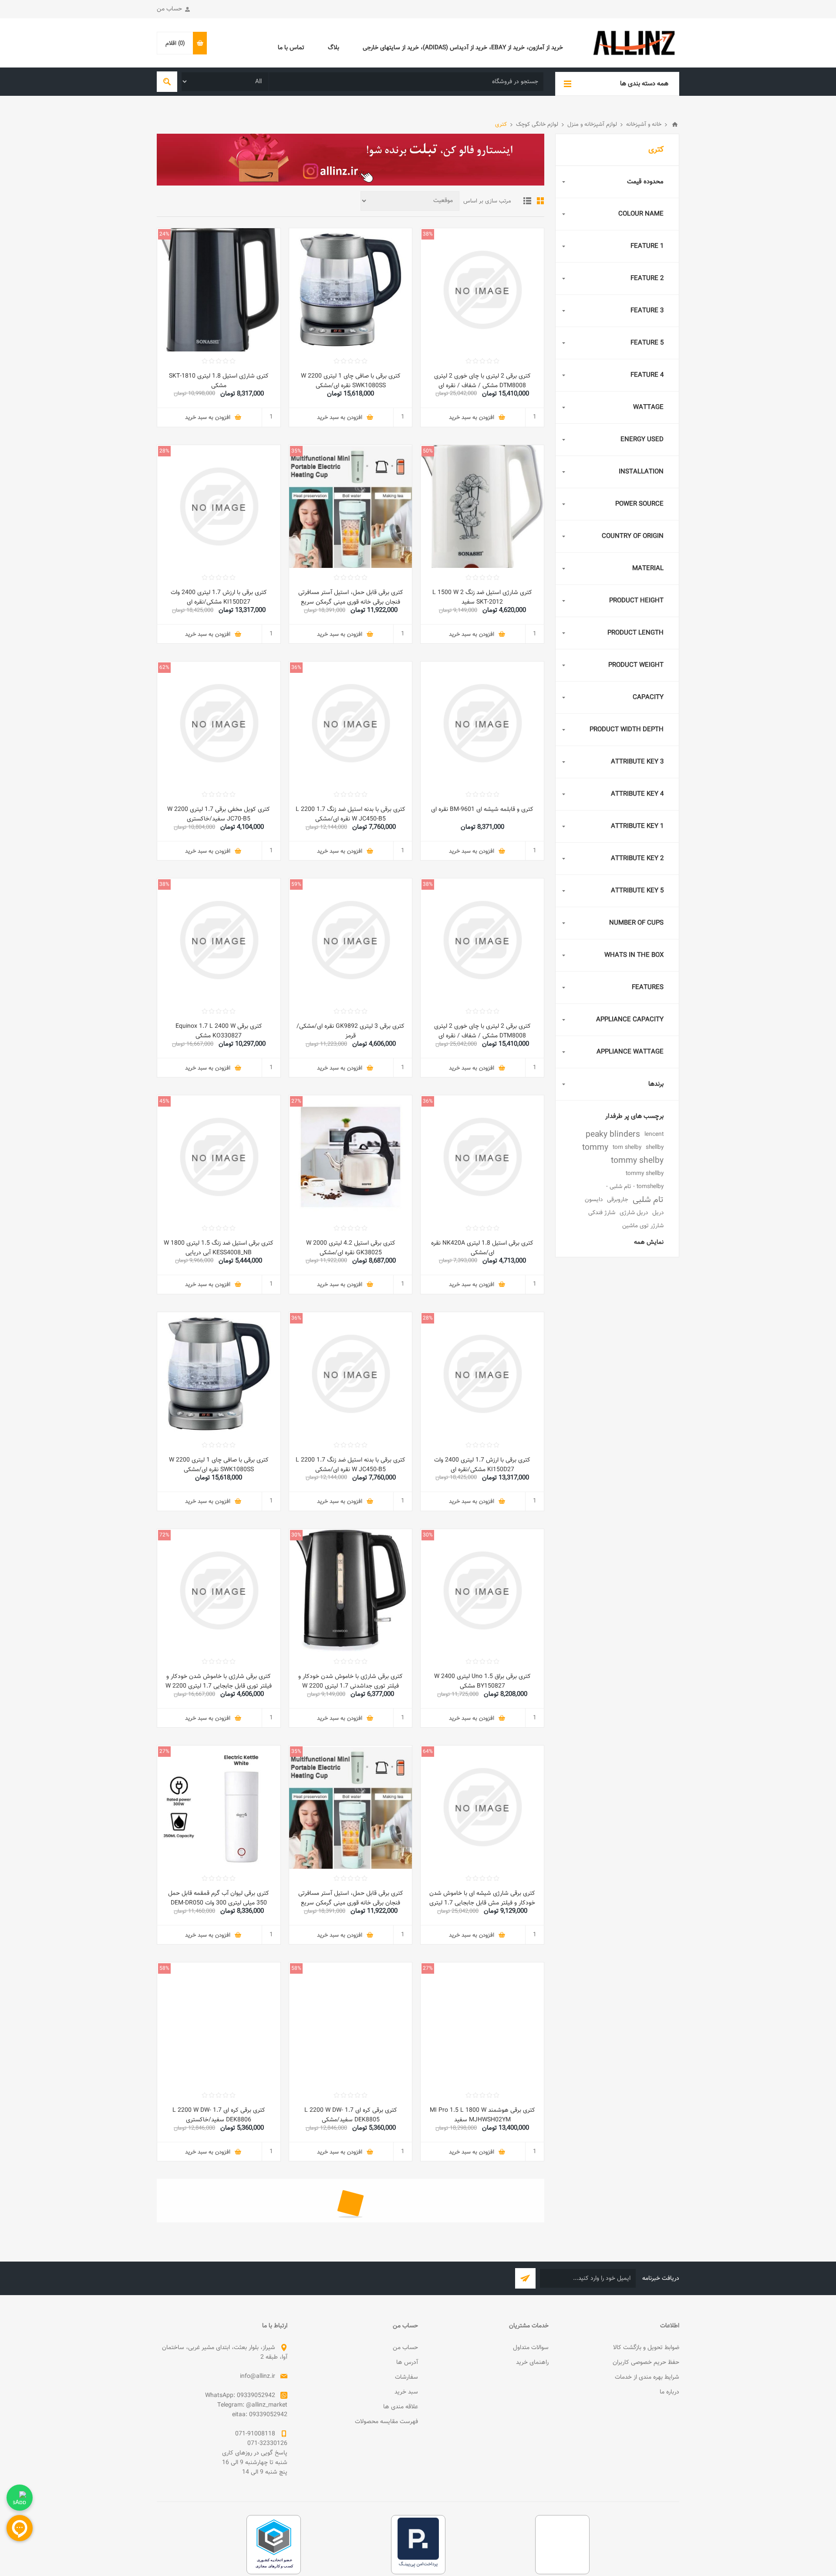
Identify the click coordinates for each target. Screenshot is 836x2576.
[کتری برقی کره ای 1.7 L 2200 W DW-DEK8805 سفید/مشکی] (351, 2024)
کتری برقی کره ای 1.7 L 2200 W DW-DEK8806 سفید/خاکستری (219, 2115)
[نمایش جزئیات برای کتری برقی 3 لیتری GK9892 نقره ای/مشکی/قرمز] (351, 940)
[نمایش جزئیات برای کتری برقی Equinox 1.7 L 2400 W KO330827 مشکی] (219, 940)
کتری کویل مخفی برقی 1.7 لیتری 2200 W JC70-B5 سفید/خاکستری (219, 814)
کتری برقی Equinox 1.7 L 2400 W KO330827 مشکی (219, 1031)
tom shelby (627, 1147)
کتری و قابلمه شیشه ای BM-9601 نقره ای (482, 810)
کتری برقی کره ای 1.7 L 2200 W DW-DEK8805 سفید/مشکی (351, 2115)
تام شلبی (648, 1200)
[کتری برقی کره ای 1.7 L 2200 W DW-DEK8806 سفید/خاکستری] (219, 2024)
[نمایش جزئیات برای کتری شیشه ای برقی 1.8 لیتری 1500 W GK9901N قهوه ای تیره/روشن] (219, 2458)
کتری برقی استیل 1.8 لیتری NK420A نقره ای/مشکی (482, 1248)
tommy (595, 1148)
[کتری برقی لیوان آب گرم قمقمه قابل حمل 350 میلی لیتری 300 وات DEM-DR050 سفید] (219, 1807)
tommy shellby (645, 1173)
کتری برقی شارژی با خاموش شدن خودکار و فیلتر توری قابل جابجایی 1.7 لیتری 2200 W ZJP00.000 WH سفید (219, 1686)
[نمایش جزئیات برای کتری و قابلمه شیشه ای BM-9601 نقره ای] (482, 723)
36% (296, 668)
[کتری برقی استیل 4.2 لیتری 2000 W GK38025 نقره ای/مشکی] (351, 1157)
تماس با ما (291, 48)
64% (428, 1752)
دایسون (594, 1200)
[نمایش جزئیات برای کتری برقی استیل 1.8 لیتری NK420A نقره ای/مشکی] (482, 1157)
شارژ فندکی (602, 1213)
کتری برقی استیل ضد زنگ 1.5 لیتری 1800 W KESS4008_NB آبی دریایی (219, 1248)
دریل (658, 1213)
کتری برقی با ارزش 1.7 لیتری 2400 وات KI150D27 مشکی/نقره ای (219, 598)
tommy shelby (637, 1161)
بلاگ (334, 48)
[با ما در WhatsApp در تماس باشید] (20, 2498)
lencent (654, 1134)
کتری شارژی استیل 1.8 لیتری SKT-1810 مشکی (219, 381)
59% (296, 885)
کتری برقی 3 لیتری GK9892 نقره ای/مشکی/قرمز (351, 1031)
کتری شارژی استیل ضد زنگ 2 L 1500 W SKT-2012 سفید (482, 598)
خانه (675, 125)
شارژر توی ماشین (643, 1226)
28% (164, 451)
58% (296, 1968)
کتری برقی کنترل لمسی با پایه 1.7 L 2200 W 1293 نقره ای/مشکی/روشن (482, 2332)
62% (164, 668)
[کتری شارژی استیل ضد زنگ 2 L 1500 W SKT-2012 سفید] (482, 507)
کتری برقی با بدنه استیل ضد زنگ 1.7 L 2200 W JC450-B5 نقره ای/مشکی (351, 814)
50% (428, 451)
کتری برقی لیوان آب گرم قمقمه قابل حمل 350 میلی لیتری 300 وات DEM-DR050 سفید (219, 1903)
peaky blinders (613, 1134)
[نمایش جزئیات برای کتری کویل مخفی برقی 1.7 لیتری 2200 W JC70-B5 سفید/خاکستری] (219, 723)
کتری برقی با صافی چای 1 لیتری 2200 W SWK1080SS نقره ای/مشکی (351, 381)
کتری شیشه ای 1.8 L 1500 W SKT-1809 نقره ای (351, 2549)
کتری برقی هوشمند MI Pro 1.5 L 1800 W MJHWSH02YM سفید (482, 2115)
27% (296, 1101)
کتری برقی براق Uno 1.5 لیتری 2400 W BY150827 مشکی (482, 1681)
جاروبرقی (618, 1200)
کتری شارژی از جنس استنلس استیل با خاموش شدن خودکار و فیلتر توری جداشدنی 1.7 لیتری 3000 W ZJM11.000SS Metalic (351, 2337)
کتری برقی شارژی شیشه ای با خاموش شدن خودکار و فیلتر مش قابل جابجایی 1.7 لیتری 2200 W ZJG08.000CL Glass (482, 1903)
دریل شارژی (634, 1213)
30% (428, 1535)
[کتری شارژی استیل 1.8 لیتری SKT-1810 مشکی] (219, 290)
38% (428, 234)
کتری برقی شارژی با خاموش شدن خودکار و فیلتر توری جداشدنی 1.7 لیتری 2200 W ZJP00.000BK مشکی (351, 1686)
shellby (655, 1147)
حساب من (169, 9)
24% (164, 234)
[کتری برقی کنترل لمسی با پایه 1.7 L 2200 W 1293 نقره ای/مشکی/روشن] (482, 2241)
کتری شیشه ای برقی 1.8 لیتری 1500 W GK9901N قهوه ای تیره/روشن (219, 2549)
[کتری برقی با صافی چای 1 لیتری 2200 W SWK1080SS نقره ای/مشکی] (351, 290)
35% (296, 451)
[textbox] (406, 82)
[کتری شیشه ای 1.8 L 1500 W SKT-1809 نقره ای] (351, 2458)
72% (164, 1535)
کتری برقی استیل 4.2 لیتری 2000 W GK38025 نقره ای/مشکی (351, 1248)
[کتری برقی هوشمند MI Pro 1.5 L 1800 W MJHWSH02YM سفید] (482, 2024)
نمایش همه (649, 1242)
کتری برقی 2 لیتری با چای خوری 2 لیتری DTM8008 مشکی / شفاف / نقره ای (482, 381)
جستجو (167, 82)
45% (164, 1101)
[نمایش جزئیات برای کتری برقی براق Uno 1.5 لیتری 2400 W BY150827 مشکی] (482, 1591)
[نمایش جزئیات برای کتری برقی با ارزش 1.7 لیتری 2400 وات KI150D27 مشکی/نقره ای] (219, 507)
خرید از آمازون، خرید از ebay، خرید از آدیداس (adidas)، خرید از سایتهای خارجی (463, 48)
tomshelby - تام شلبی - (635, 1187)
